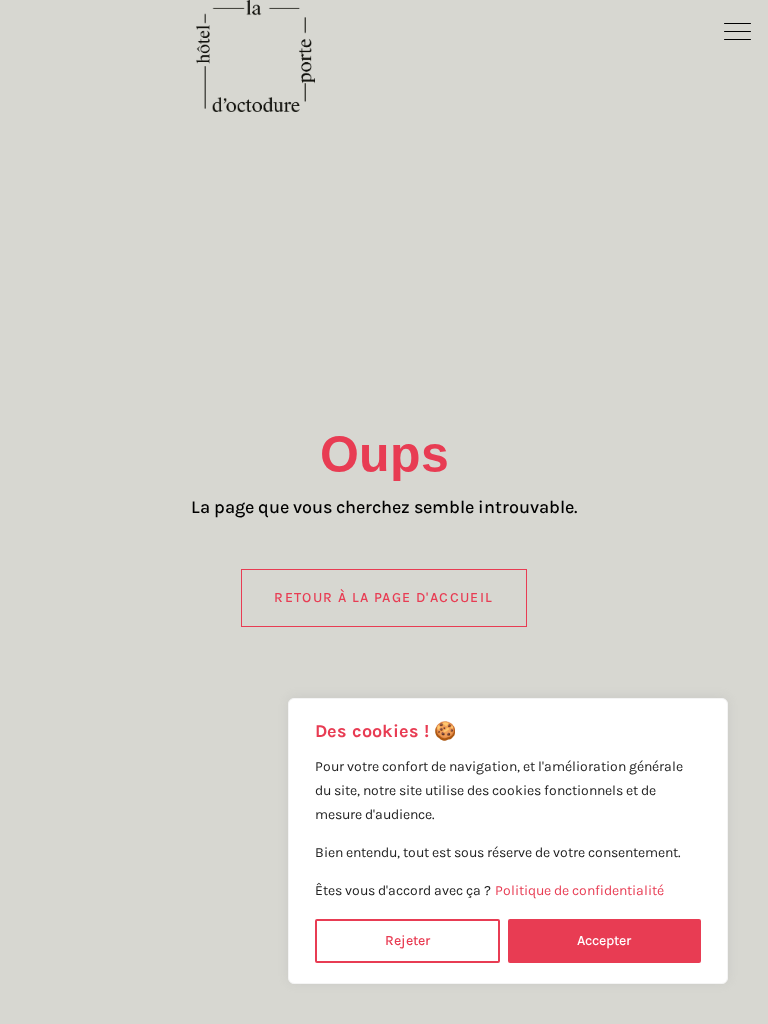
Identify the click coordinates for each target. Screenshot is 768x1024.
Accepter (604, 940)
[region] (508, 841)
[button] (738, 30)
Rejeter (407, 940)
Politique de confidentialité (579, 890)
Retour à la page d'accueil (383, 597)
